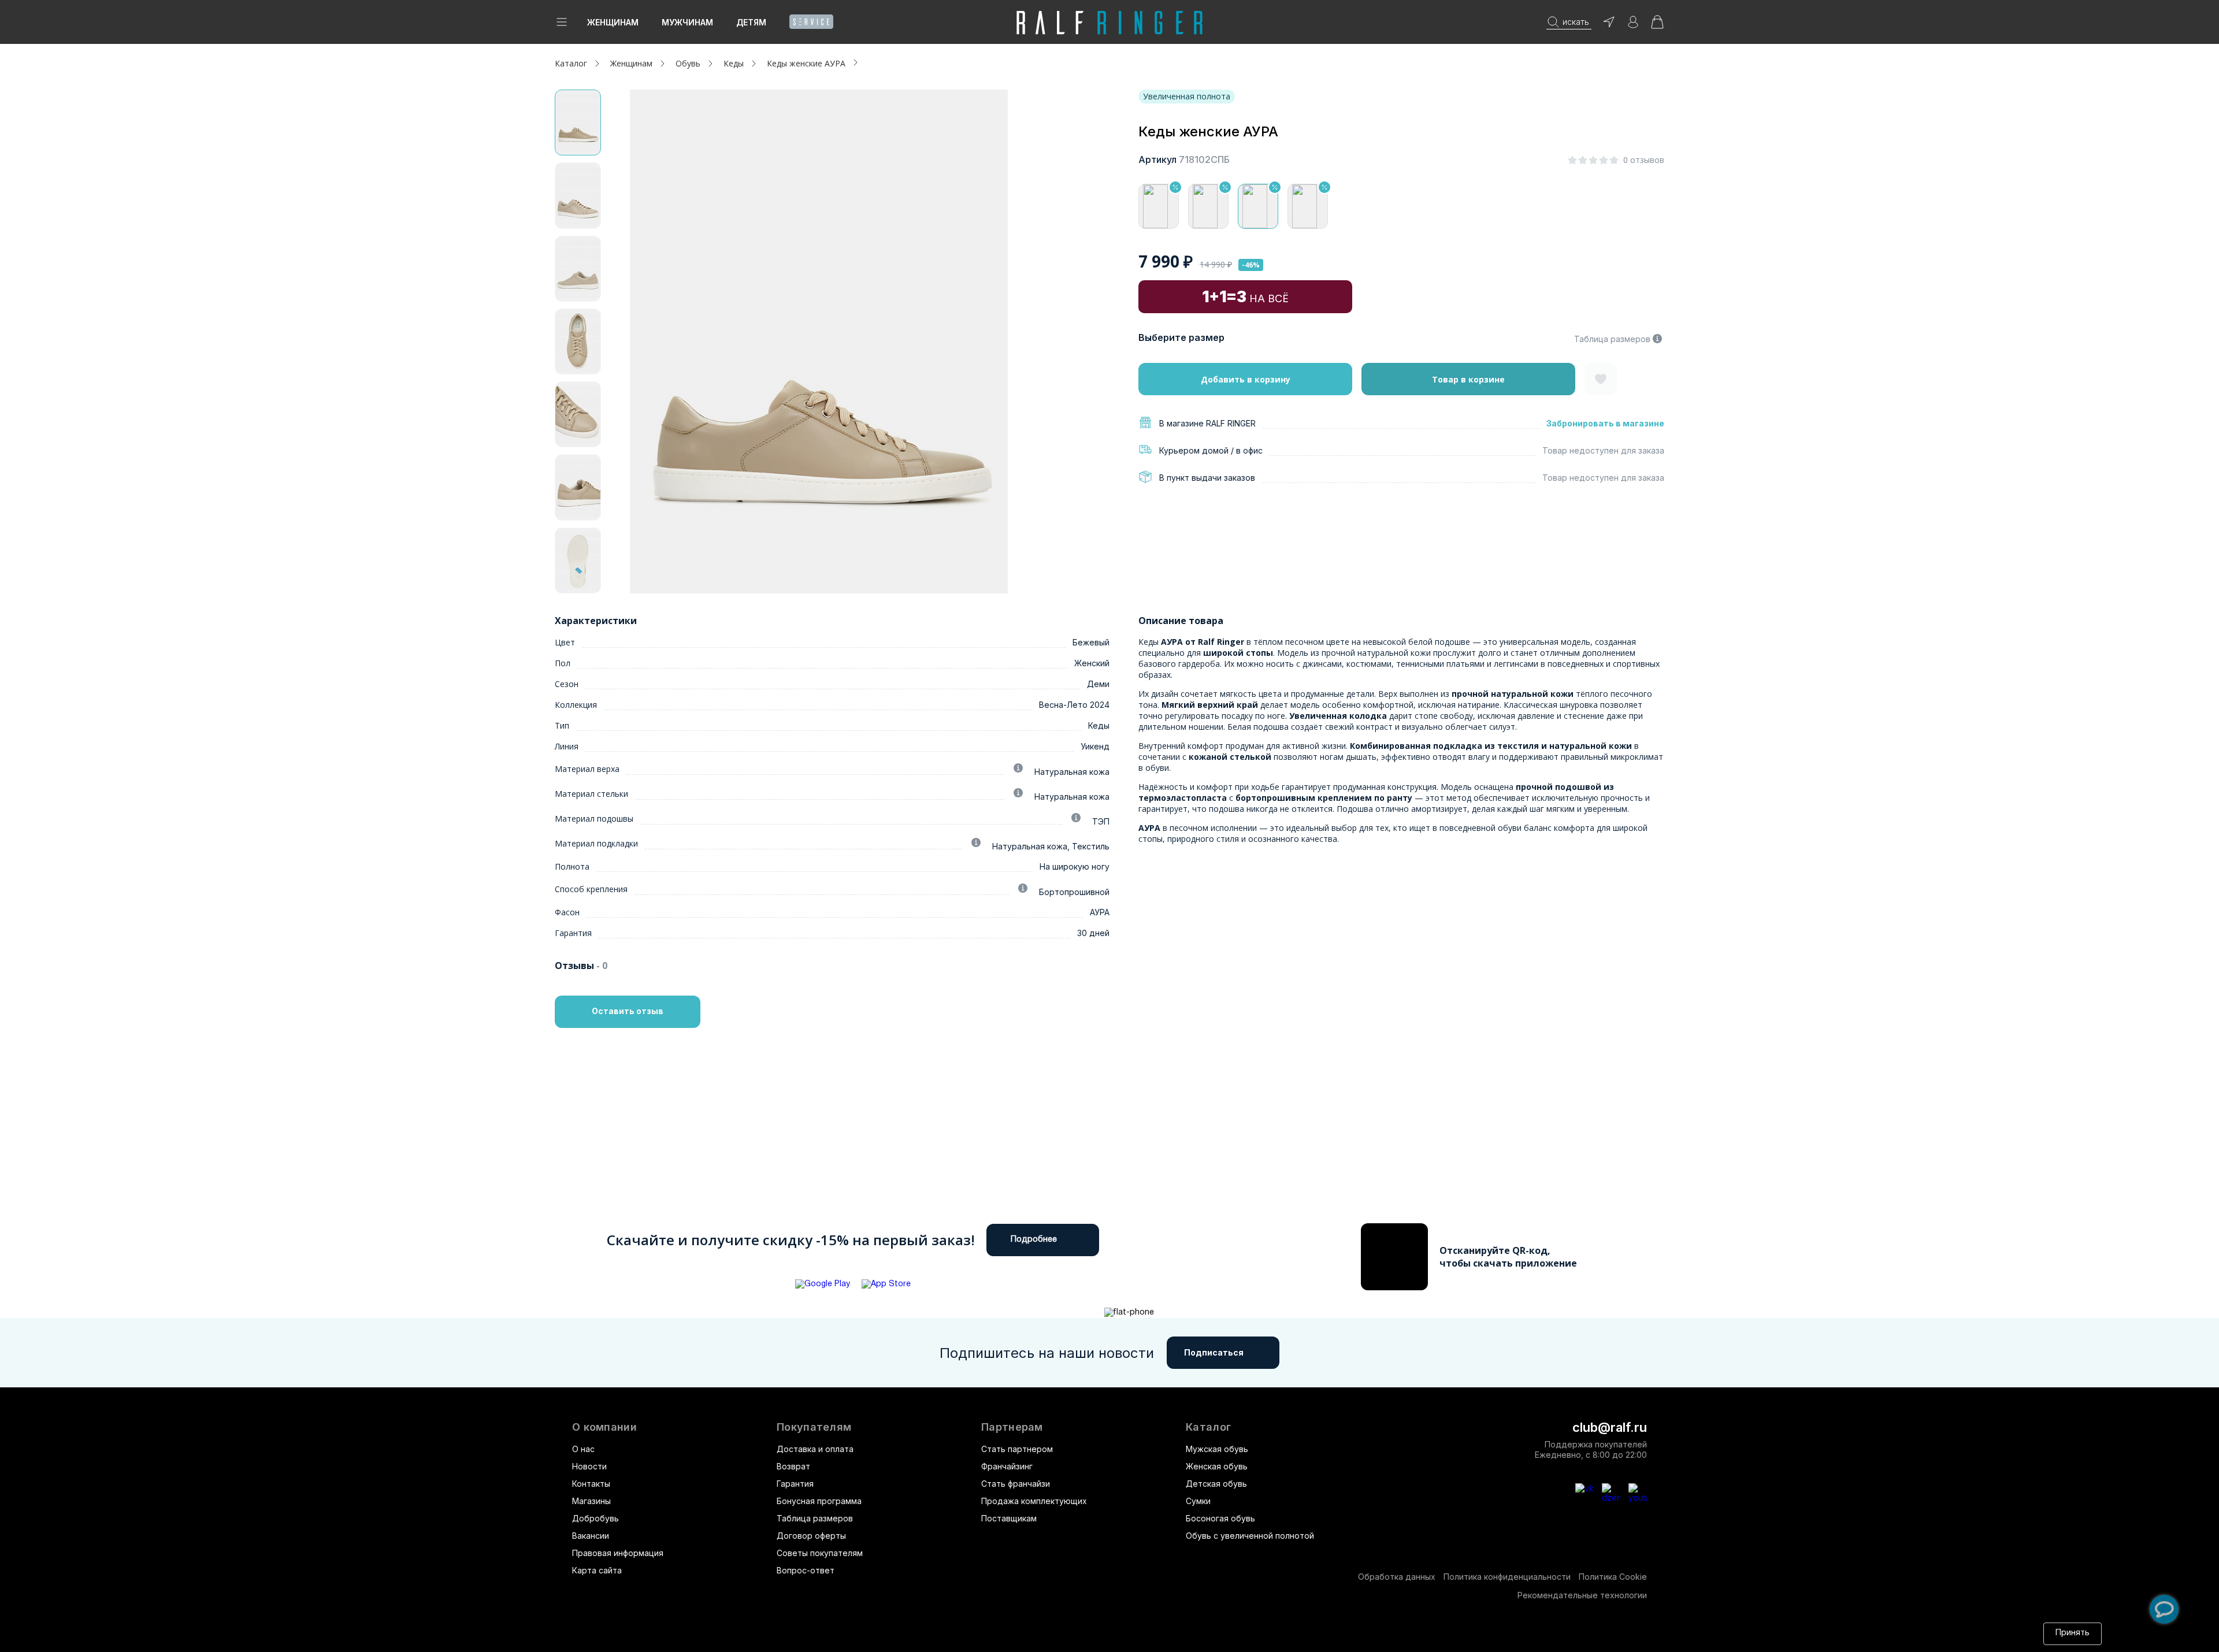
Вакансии (591, 1536)
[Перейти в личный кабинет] (1633, 26)
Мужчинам (687, 22)
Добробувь (595, 1518)
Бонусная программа (819, 1501)
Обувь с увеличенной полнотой (1250, 1536)
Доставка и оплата (815, 1449)
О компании (604, 1427)
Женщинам (613, 22)
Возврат (793, 1466)
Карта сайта (597, 1570)
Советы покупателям (820, 1553)
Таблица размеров (1612, 339)
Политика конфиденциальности (1507, 1577)
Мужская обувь (1217, 1449)
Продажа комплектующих (1034, 1501)
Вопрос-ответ (806, 1570)
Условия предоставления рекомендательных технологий (1112, 1633)
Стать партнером (1017, 1449)
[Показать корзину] (1657, 26)
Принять (2073, 1633)
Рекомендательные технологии (1582, 1595)
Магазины (591, 1501)
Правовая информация (618, 1553)
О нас (583, 1449)
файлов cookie (844, 1633)
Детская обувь (1216, 1484)
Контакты (591, 1484)
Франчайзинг (1007, 1466)
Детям (751, 22)
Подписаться (1214, 1352)
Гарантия (795, 1484)
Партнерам (1012, 1427)
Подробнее (1034, 1240)
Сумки (1198, 1501)
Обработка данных (1397, 1577)
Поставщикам (1009, 1518)
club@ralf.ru (1610, 1427)
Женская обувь (1217, 1466)
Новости (589, 1466)
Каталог (1208, 1427)
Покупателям (814, 1427)
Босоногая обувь (1220, 1518)
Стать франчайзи (1016, 1484)
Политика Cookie (1613, 1577)
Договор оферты (811, 1536)
